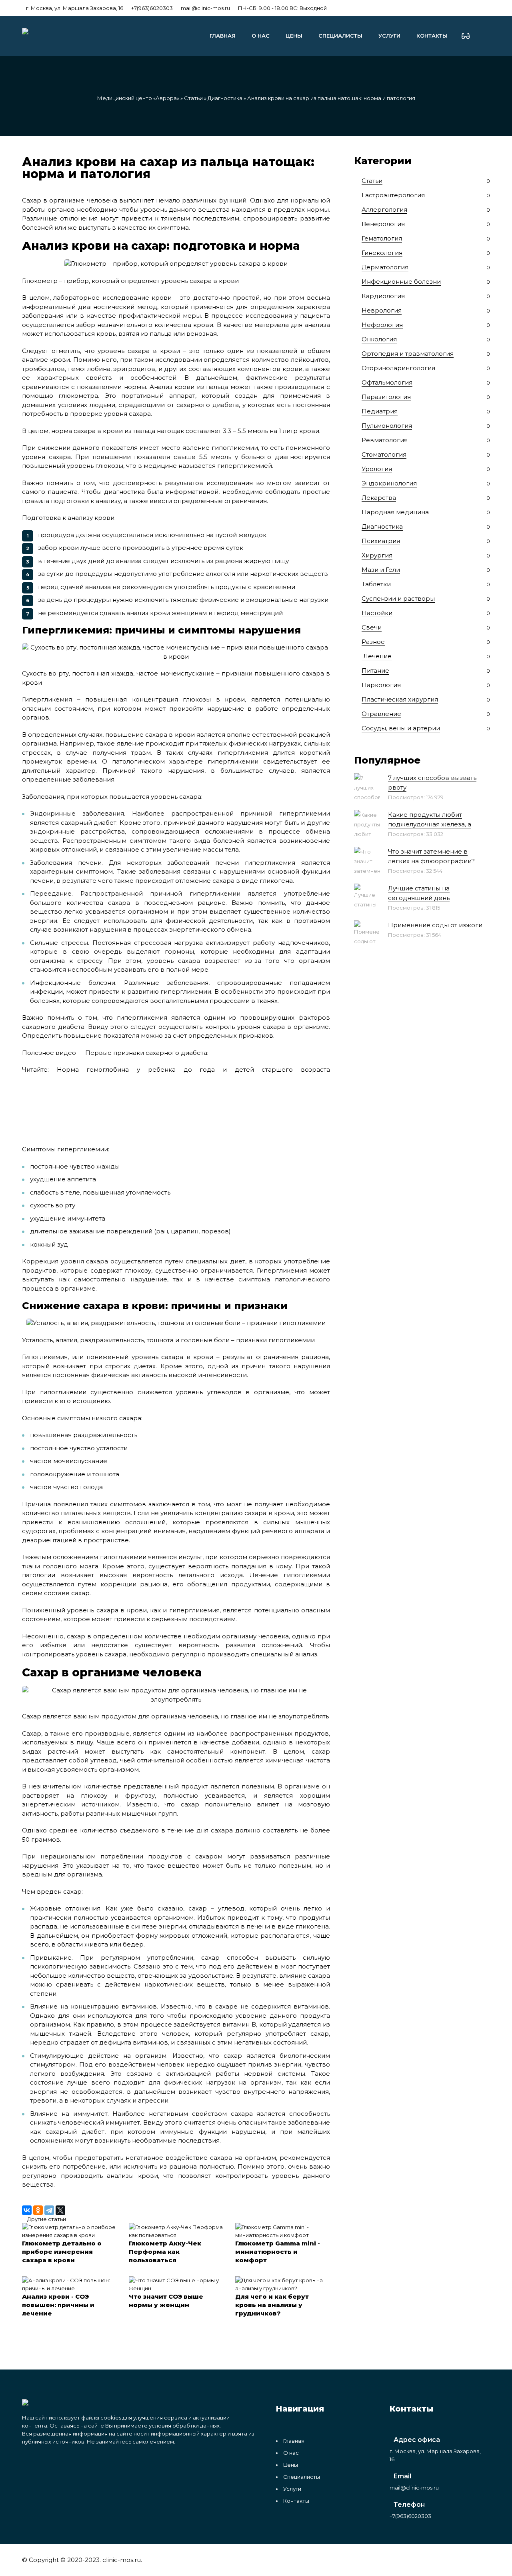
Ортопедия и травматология (408, 354)
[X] (60, 2210)
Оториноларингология (398, 368)
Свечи (372, 627)
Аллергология (384, 209)
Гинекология (382, 253)
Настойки (377, 613)
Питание (375, 671)
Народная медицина (395, 512)
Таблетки (376, 584)
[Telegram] (49, 2210)
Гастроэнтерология (393, 195)
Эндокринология (389, 483)
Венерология (383, 224)
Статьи (193, 98)
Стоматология (384, 454)
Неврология (382, 310)
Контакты (432, 36)
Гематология (382, 238)
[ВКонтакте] (27, 2210)
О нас (261, 36)
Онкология (379, 339)
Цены (294, 36)
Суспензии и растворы (398, 598)
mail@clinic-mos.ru (205, 8)
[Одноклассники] (38, 2210)
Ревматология (385, 440)
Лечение (377, 656)
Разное (373, 642)
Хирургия (377, 555)
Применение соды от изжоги (435, 925)
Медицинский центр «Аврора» (138, 98)
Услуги (389, 36)
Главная (223, 36)
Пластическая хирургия (400, 699)
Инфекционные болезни (401, 282)
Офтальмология (387, 382)
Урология (377, 469)
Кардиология (383, 296)
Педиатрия (380, 411)
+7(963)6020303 (152, 8)
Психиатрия (381, 541)
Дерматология (385, 267)
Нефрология (382, 325)
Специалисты (340, 36)
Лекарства (379, 498)
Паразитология (386, 397)
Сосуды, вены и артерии (401, 728)
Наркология (381, 685)
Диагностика (225, 98)
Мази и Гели (381, 570)
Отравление (381, 714)
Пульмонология (387, 426)
